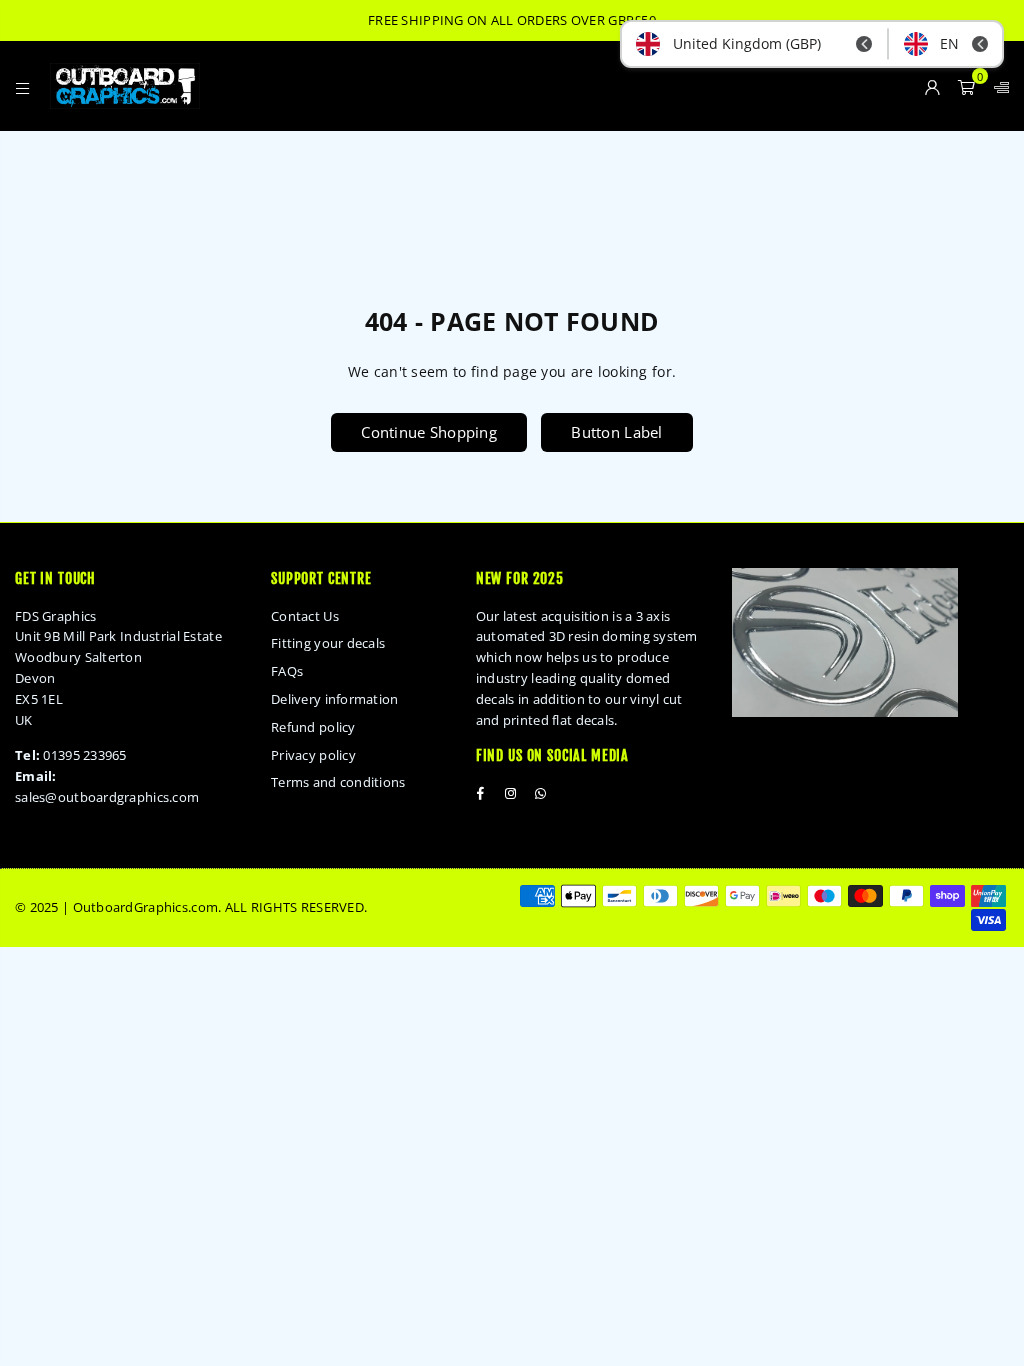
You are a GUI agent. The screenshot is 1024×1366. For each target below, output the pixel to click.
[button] (966, 86)
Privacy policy (313, 755)
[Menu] (22, 86)
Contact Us (305, 616)
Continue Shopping (429, 432)
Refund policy (313, 727)
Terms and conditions (338, 782)
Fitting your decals (328, 643)
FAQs (287, 671)
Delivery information (335, 699)
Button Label (616, 432)
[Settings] (997, 86)
